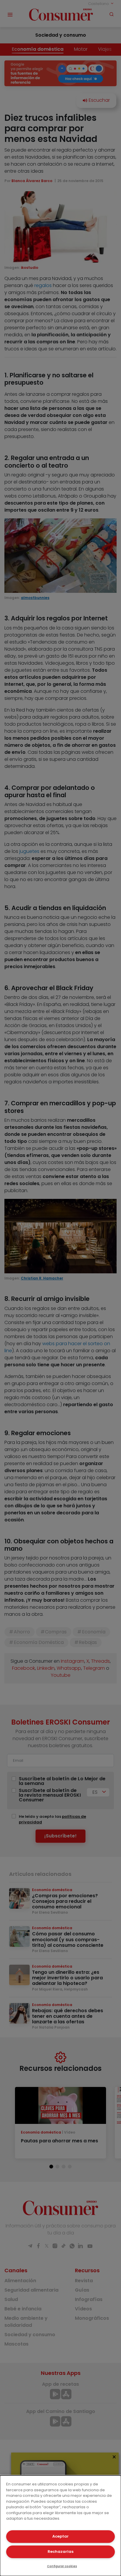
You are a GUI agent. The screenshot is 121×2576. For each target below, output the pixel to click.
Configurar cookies (62, 2566)
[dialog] (60, 2526)
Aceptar (60, 2536)
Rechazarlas (60, 2552)
